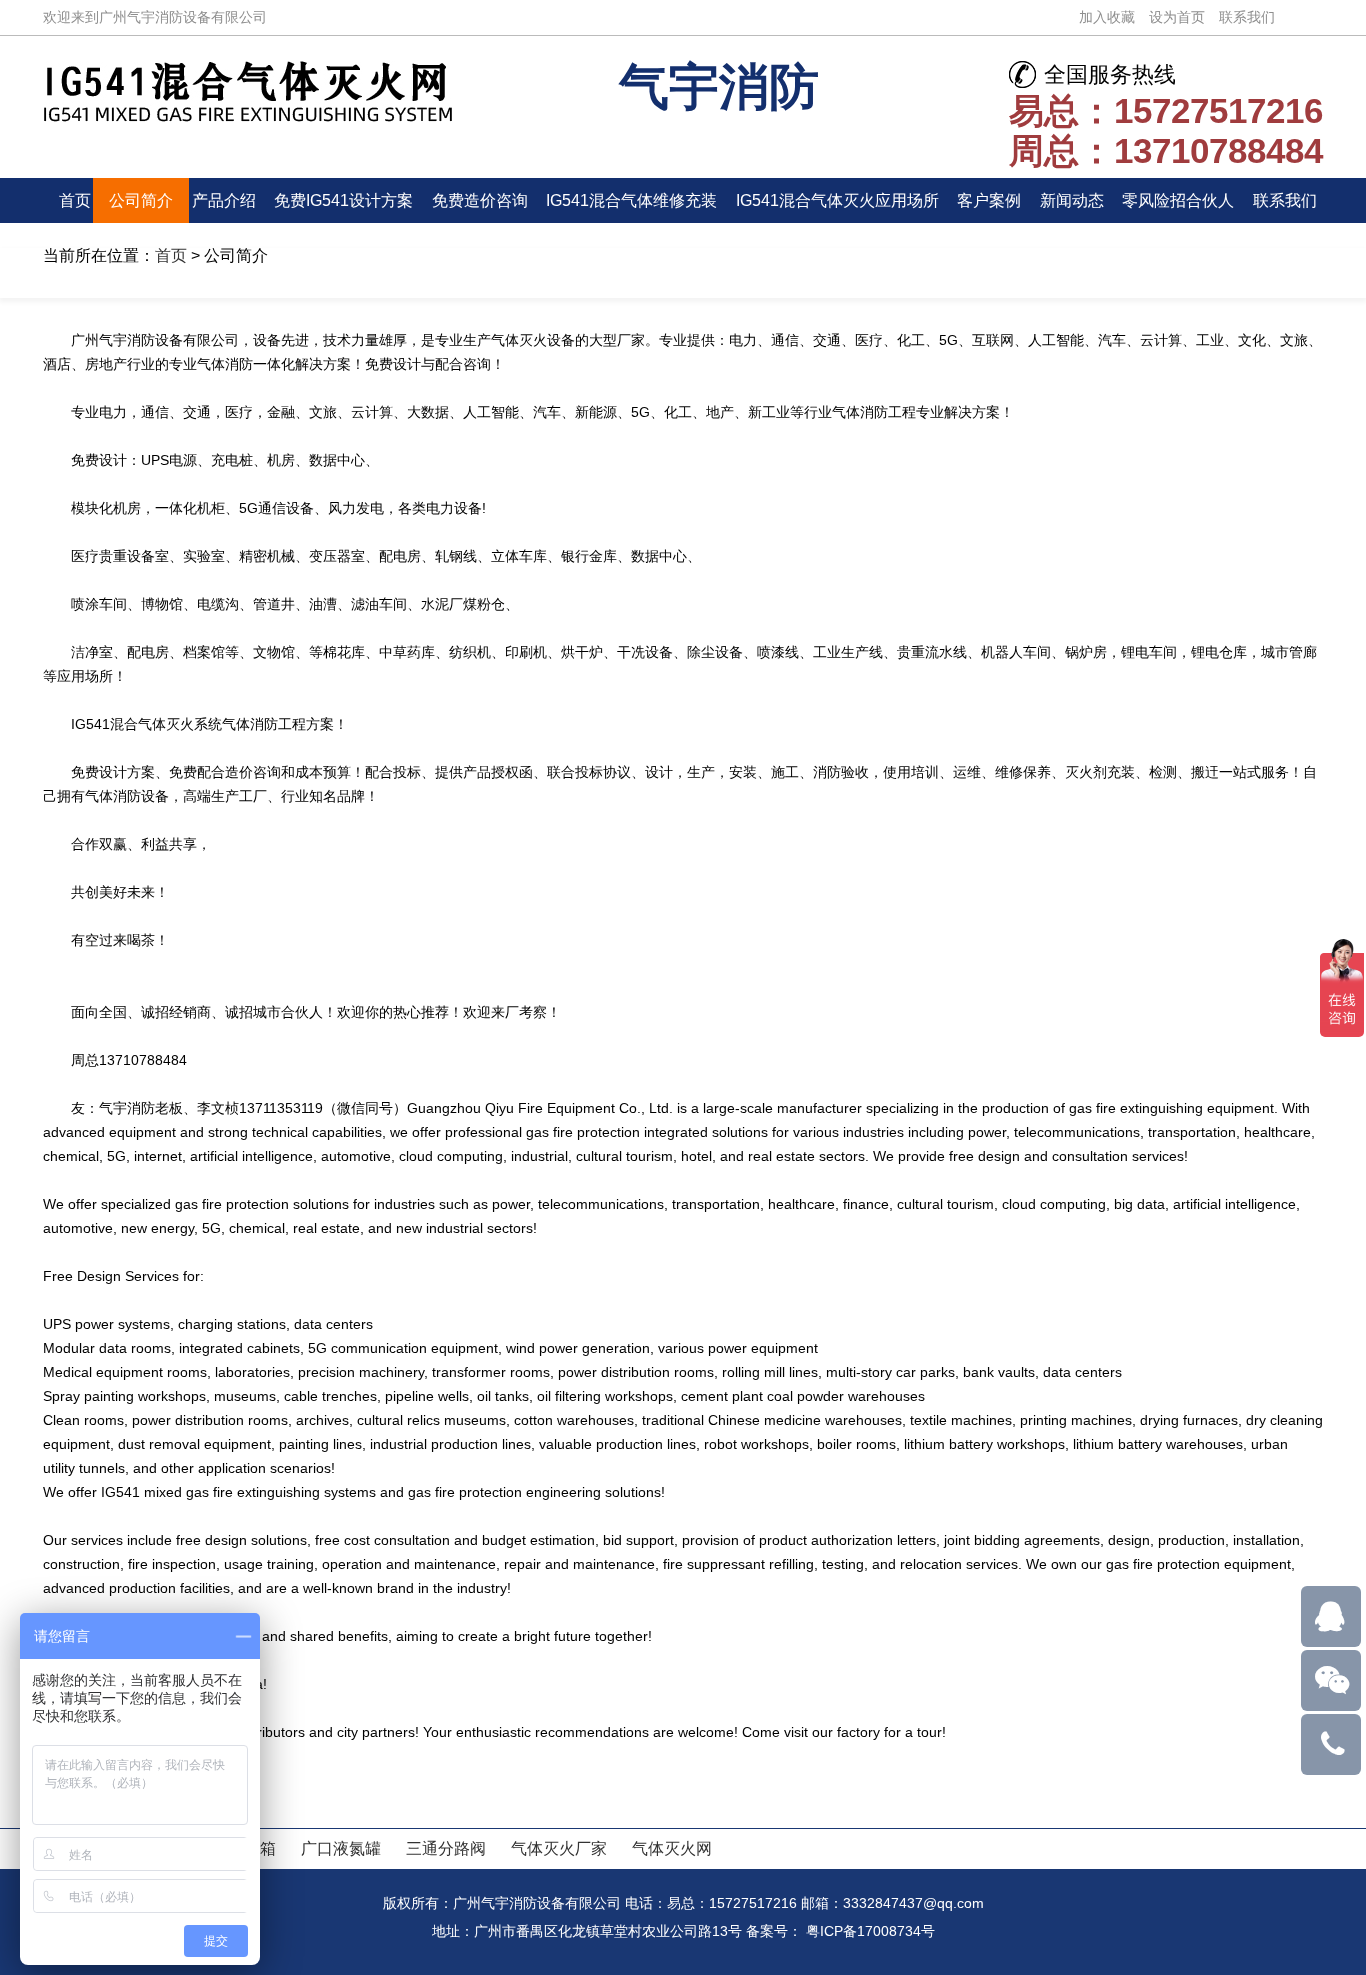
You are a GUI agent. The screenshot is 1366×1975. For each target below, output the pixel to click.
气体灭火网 (672, 1848)
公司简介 (141, 200)
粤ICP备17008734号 (870, 1931)
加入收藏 (1107, 17)
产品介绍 (224, 200)
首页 (75, 200)
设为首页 (1177, 17)
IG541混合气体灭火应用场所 (837, 200)
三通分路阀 (446, 1848)
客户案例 (989, 200)
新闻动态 (1072, 200)
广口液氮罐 (341, 1848)
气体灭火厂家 (559, 1848)
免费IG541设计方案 (343, 200)
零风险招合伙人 (1178, 200)
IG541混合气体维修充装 (631, 200)
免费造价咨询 (480, 200)
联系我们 (1247, 17)
